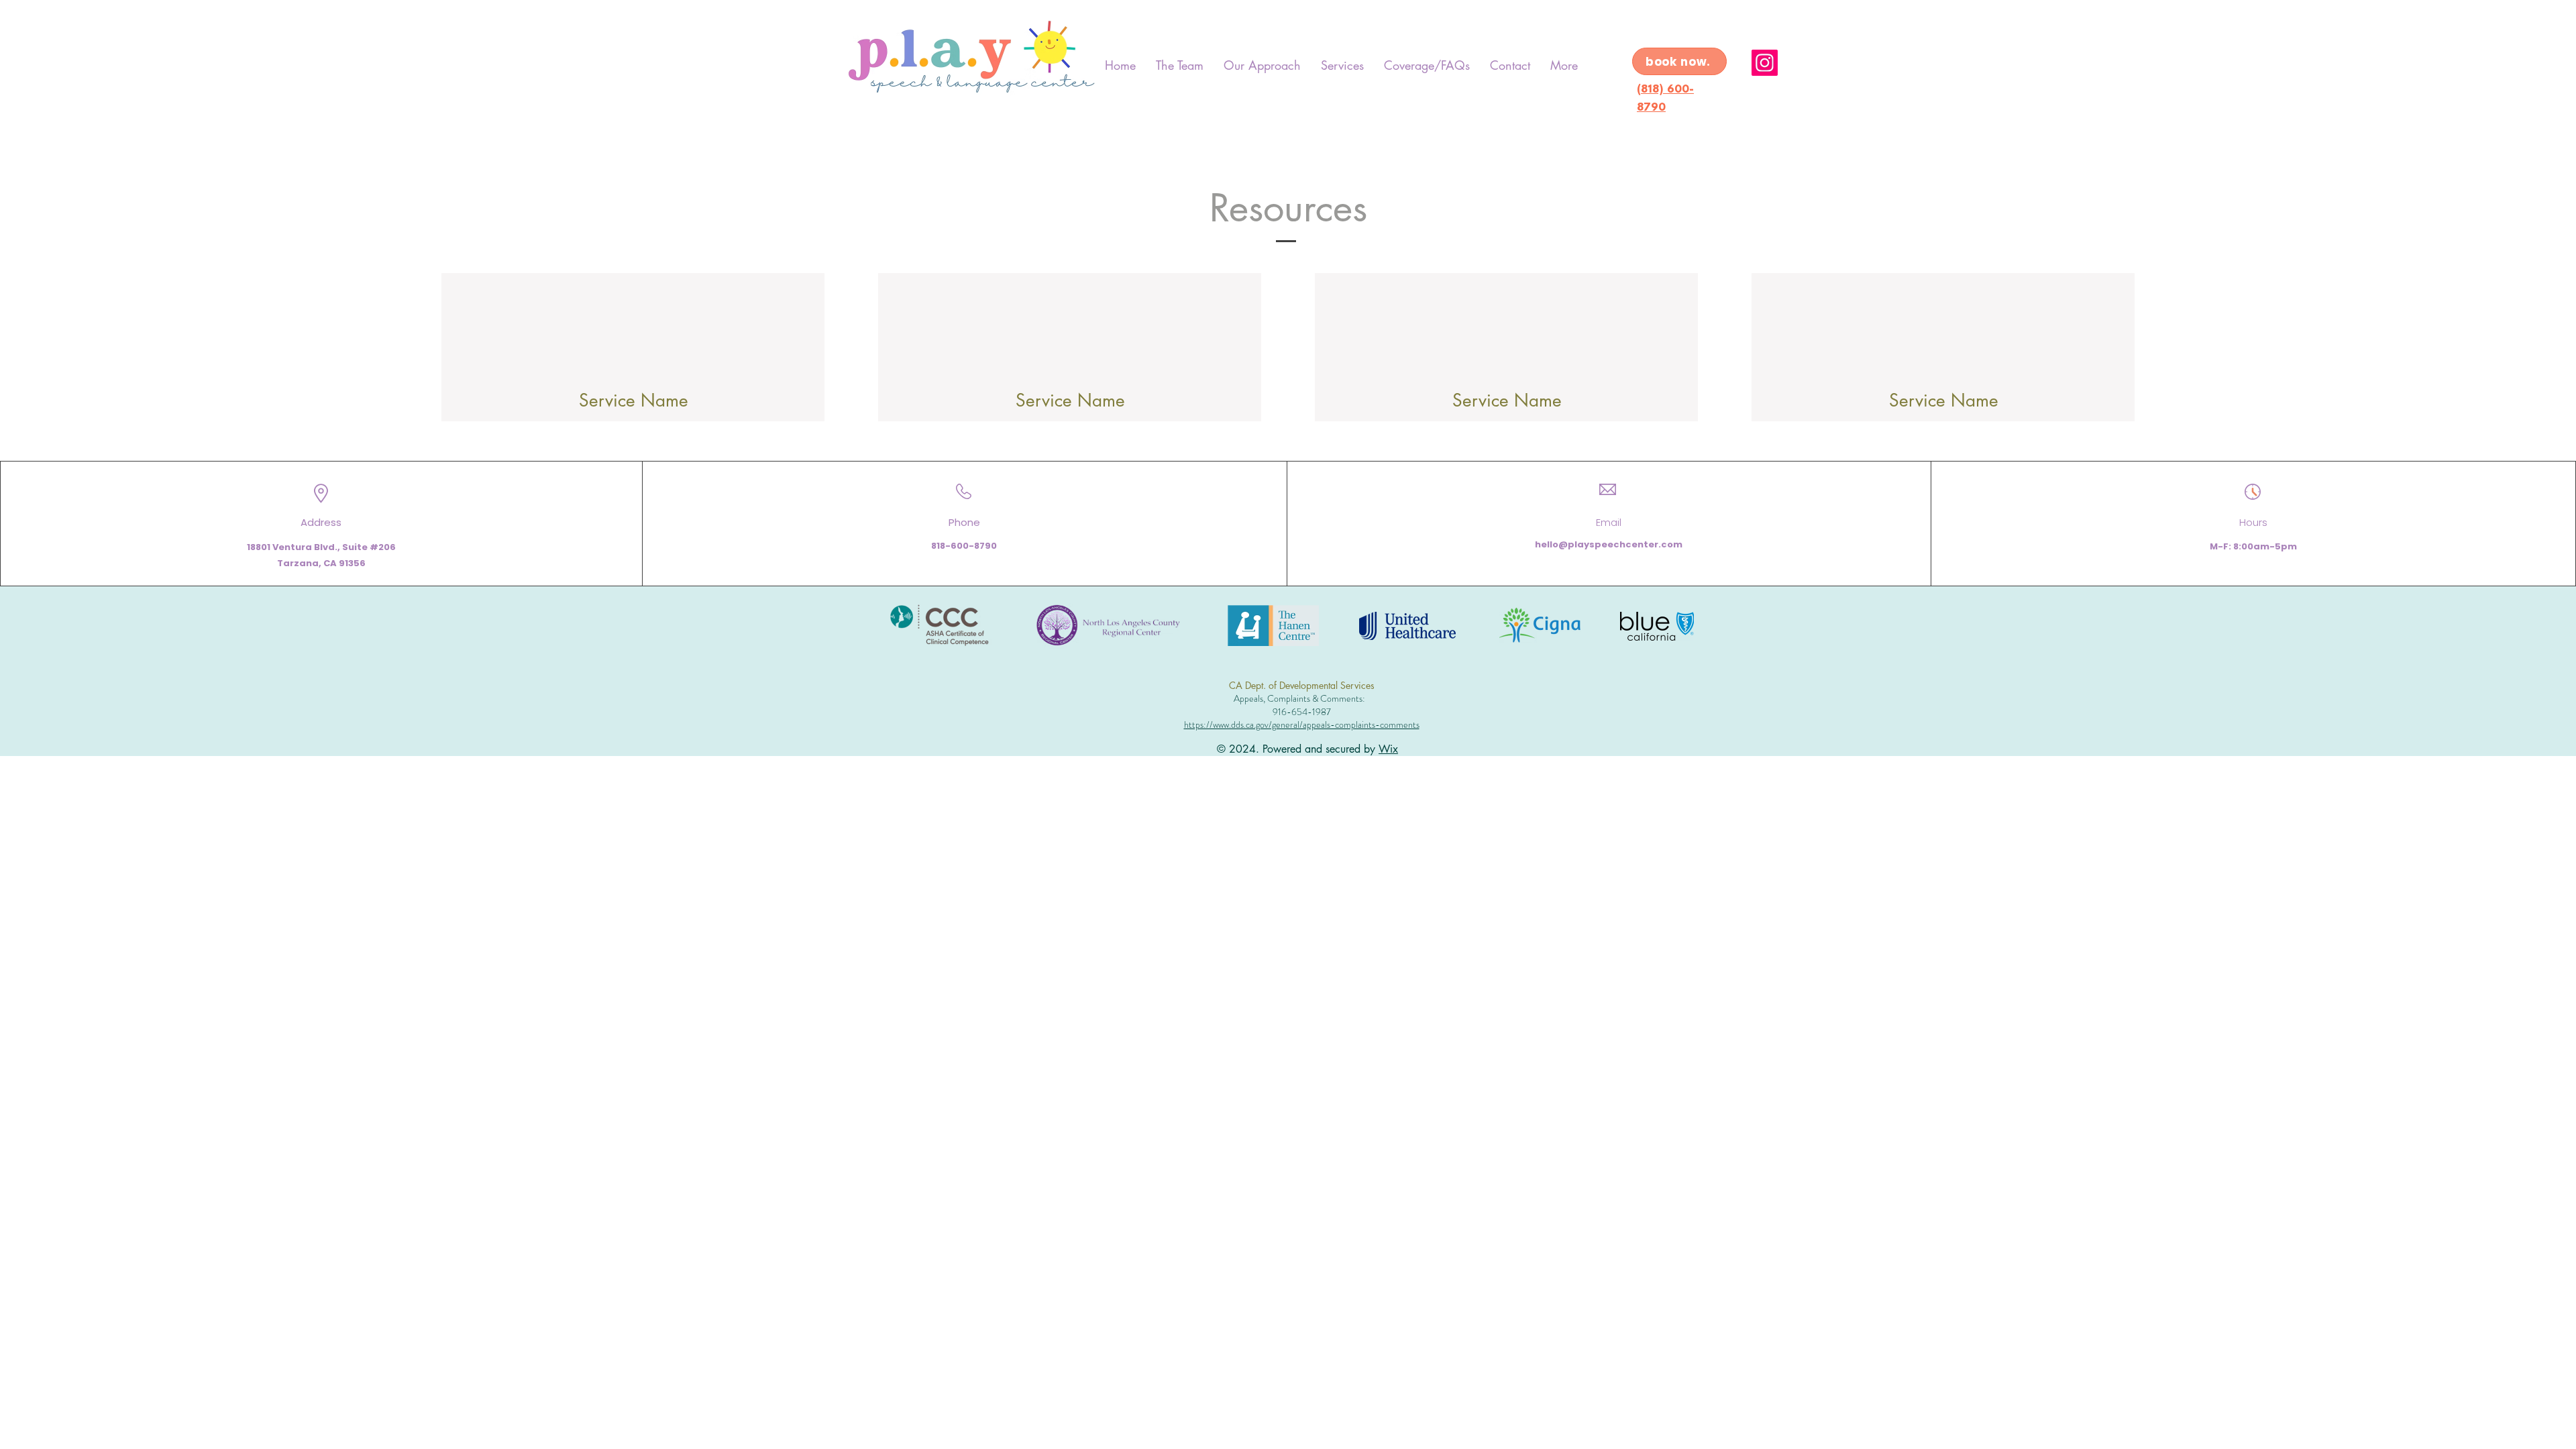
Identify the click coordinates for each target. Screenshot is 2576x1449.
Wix (1388, 749)
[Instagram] (1765, 63)
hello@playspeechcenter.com (1609, 544)
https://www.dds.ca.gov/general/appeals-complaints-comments (1302, 724)
